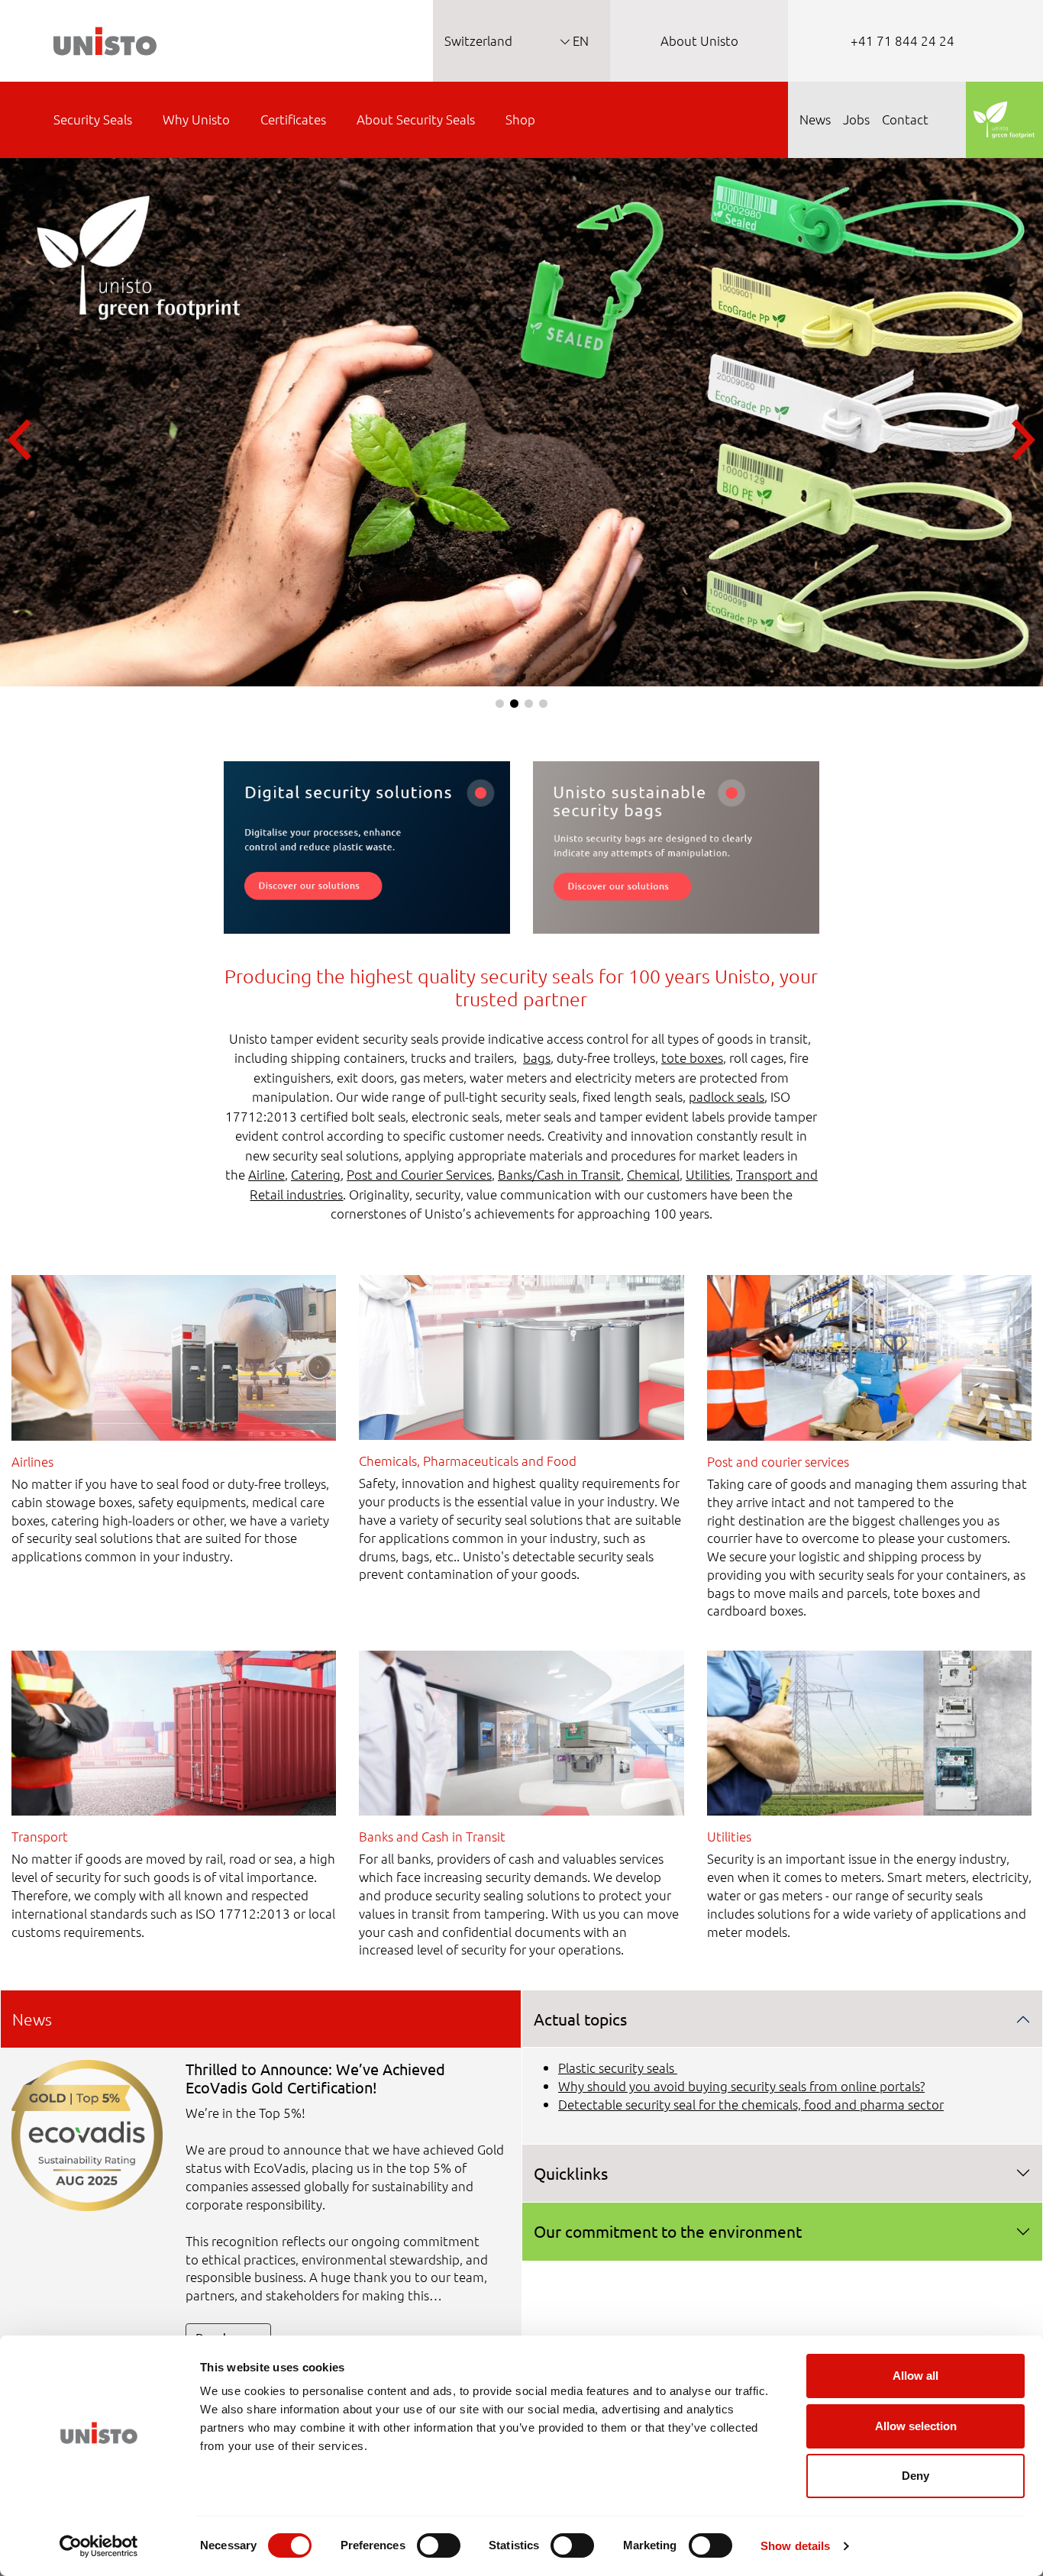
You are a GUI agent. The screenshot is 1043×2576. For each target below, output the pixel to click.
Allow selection (916, 2426)
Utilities (708, 1174)
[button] (500, 704)
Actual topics (580, 2019)
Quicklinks (571, 2173)
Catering (316, 1174)
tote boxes (692, 1057)
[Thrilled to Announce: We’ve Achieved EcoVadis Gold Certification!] (87, 2134)
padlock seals (727, 1096)
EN (579, 40)
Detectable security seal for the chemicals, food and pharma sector (751, 2104)
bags (537, 1057)
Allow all (915, 2376)
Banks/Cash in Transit (559, 1174)
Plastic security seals (618, 2068)
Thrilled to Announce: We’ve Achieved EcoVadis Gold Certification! (315, 2078)
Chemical (653, 1174)
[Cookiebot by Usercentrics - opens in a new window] (99, 2546)
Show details (795, 2546)
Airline (266, 1174)
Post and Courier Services (419, 1174)
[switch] (439, 2545)
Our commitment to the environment (668, 2231)
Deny (915, 2476)
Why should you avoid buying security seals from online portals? (741, 2086)
